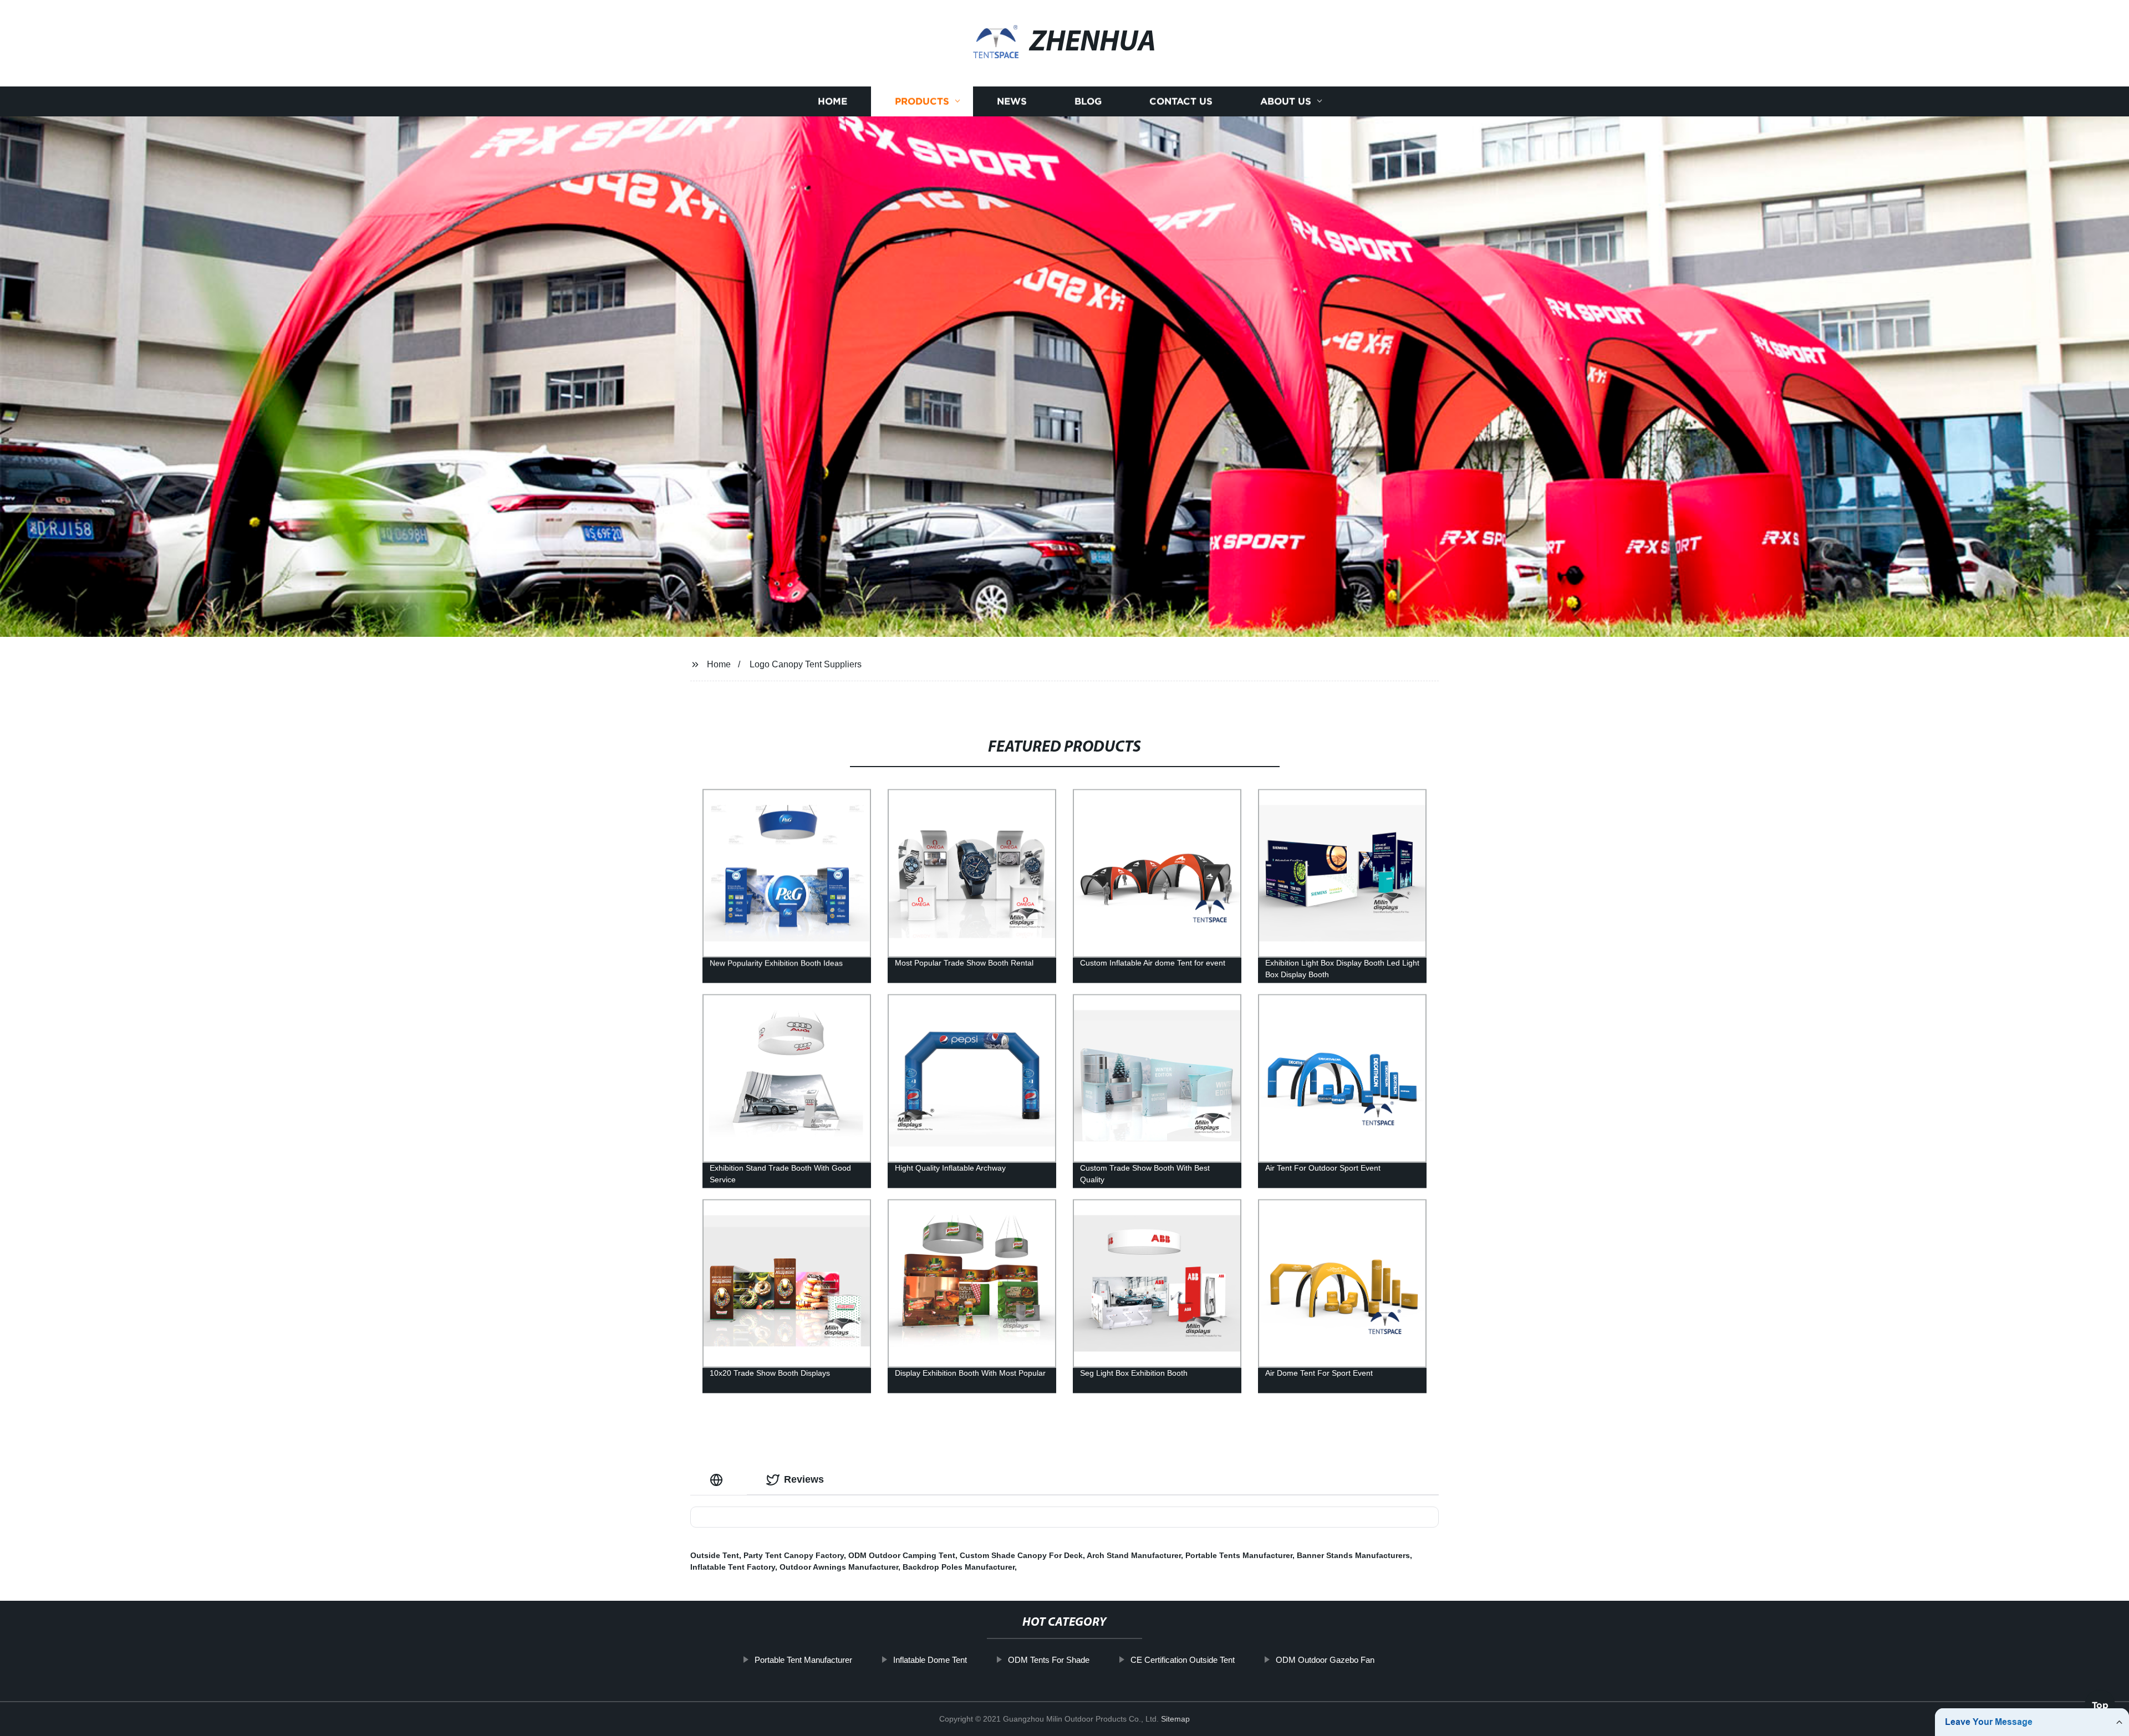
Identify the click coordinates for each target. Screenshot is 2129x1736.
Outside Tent (715, 1555)
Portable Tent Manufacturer (803, 1660)
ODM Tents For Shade (1049, 1660)
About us (1286, 101)
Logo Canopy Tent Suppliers (806, 664)
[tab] (719, 1480)
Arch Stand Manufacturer (1134, 1555)
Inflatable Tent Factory (733, 1567)
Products (922, 101)
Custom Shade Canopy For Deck (1021, 1555)
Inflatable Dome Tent (930, 1660)
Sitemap (1175, 1719)
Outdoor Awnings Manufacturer (839, 1567)
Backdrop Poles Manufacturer (959, 1567)
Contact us (1181, 101)
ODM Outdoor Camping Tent (902, 1555)
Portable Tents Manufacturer (1239, 1555)
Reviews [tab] (804, 1479)
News (1012, 101)
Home (832, 101)
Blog (1088, 101)
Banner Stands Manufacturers (1353, 1555)
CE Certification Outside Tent (1183, 1660)
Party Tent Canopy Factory (794, 1555)
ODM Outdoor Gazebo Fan (1325, 1660)
